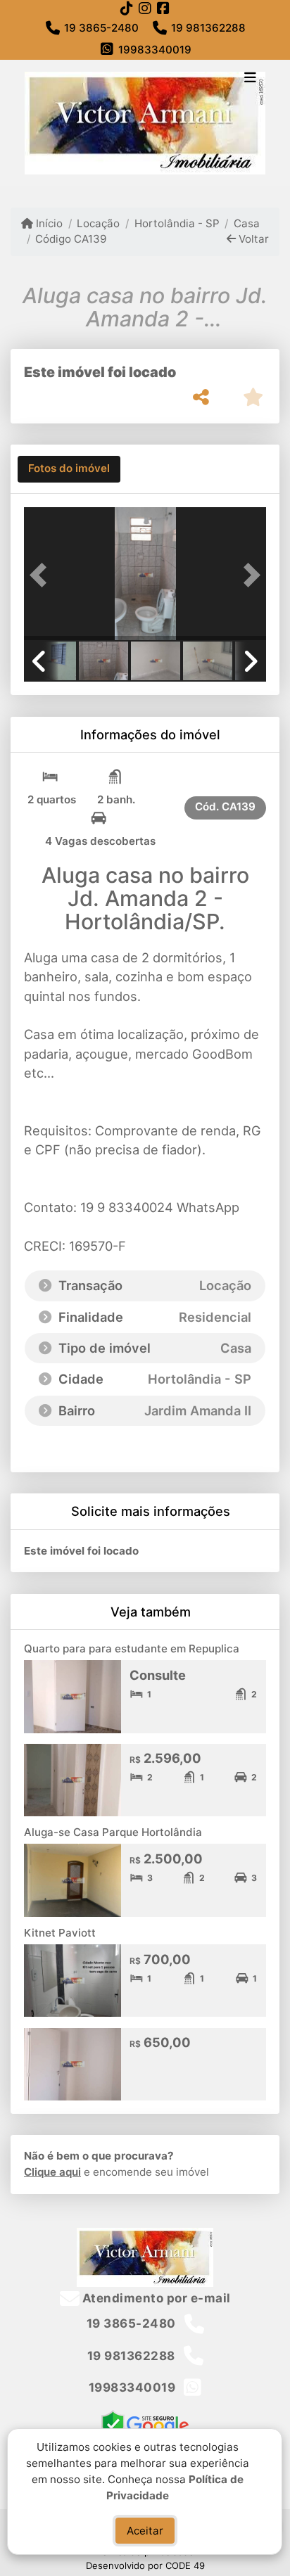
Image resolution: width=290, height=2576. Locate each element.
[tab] (69, 469)
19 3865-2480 (101, 28)
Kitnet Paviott (60, 1933)
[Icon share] (127, 8)
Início (48, 223)
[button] (42, 575)
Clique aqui (52, 2172)
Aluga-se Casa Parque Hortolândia (113, 1832)
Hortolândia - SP (177, 223)
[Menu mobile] (145, 123)
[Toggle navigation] (250, 79)
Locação (98, 223)
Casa (247, 223)
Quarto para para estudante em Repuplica (132, 1649)
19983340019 (155, 50)
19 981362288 (208, 28)
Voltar (252, 239)
